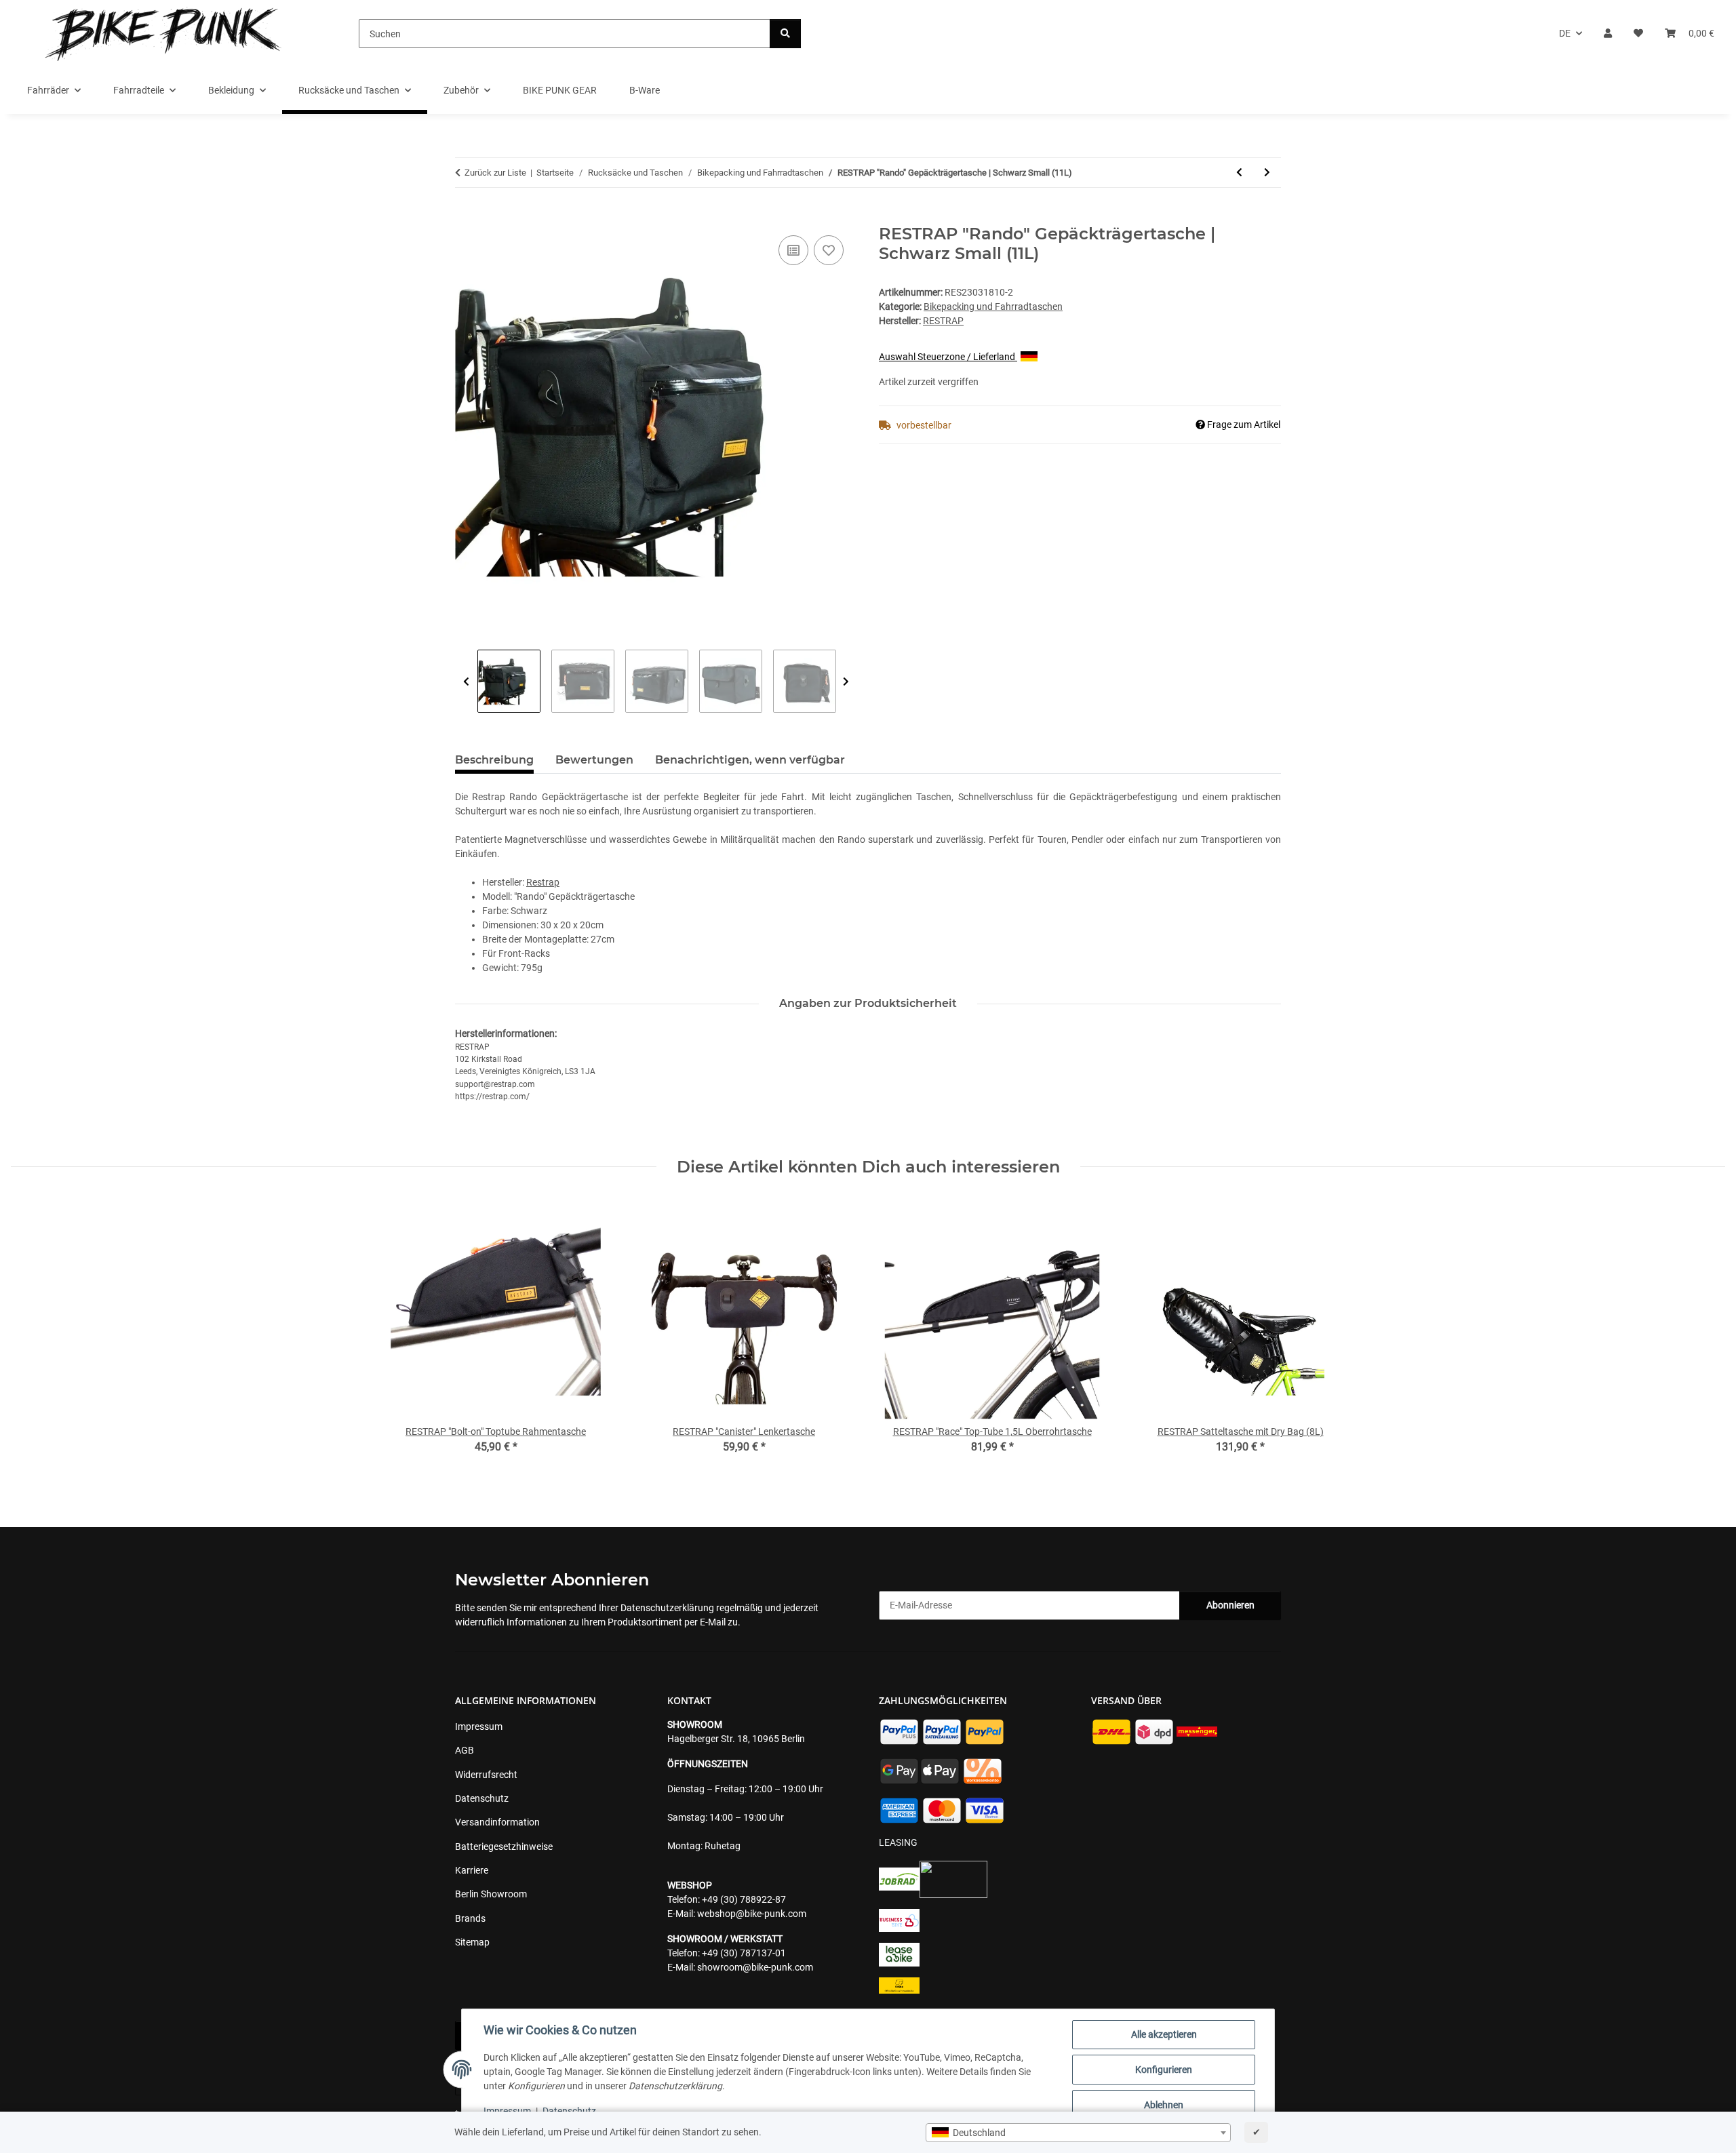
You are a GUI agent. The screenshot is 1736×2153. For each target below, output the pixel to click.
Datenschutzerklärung (667, 1608)
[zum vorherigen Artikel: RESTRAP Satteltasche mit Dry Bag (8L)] (1239, 173)
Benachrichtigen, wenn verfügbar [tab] (750, 760)
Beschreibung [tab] (494, 760)
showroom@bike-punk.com (755, 1967)
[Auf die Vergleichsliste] (793, 250)
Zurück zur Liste (495, 173)
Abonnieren (1230, 1605)
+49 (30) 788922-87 (744, 1899)
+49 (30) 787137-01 (744, 1953)
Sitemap (472, 1942)
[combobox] (1078, 2133)
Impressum (507, 2111)
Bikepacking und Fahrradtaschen (993, 307)
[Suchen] (785, 34)
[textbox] (1078, 2133)
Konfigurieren (1164, 2070)
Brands (470, 1918)
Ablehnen (1164, 2105)
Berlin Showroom (491, 1894)
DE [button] (1565, 33)
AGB (465, 1750)
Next (846, 682)
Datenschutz (569, 2111)
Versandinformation (497, 1822)
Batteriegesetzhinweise (504, 1846)
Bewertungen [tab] (594, 760)
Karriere (472, 1870)
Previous (466, 682)
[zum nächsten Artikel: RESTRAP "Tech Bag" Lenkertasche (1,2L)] (1267, 173)
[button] (1608, 34)
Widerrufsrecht (486, 1775)
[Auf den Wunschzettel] (829, 250)
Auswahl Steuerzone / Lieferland (948, 357)
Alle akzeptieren (1164, 2034)
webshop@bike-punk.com (752, 1914)
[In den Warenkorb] (466, 217)
